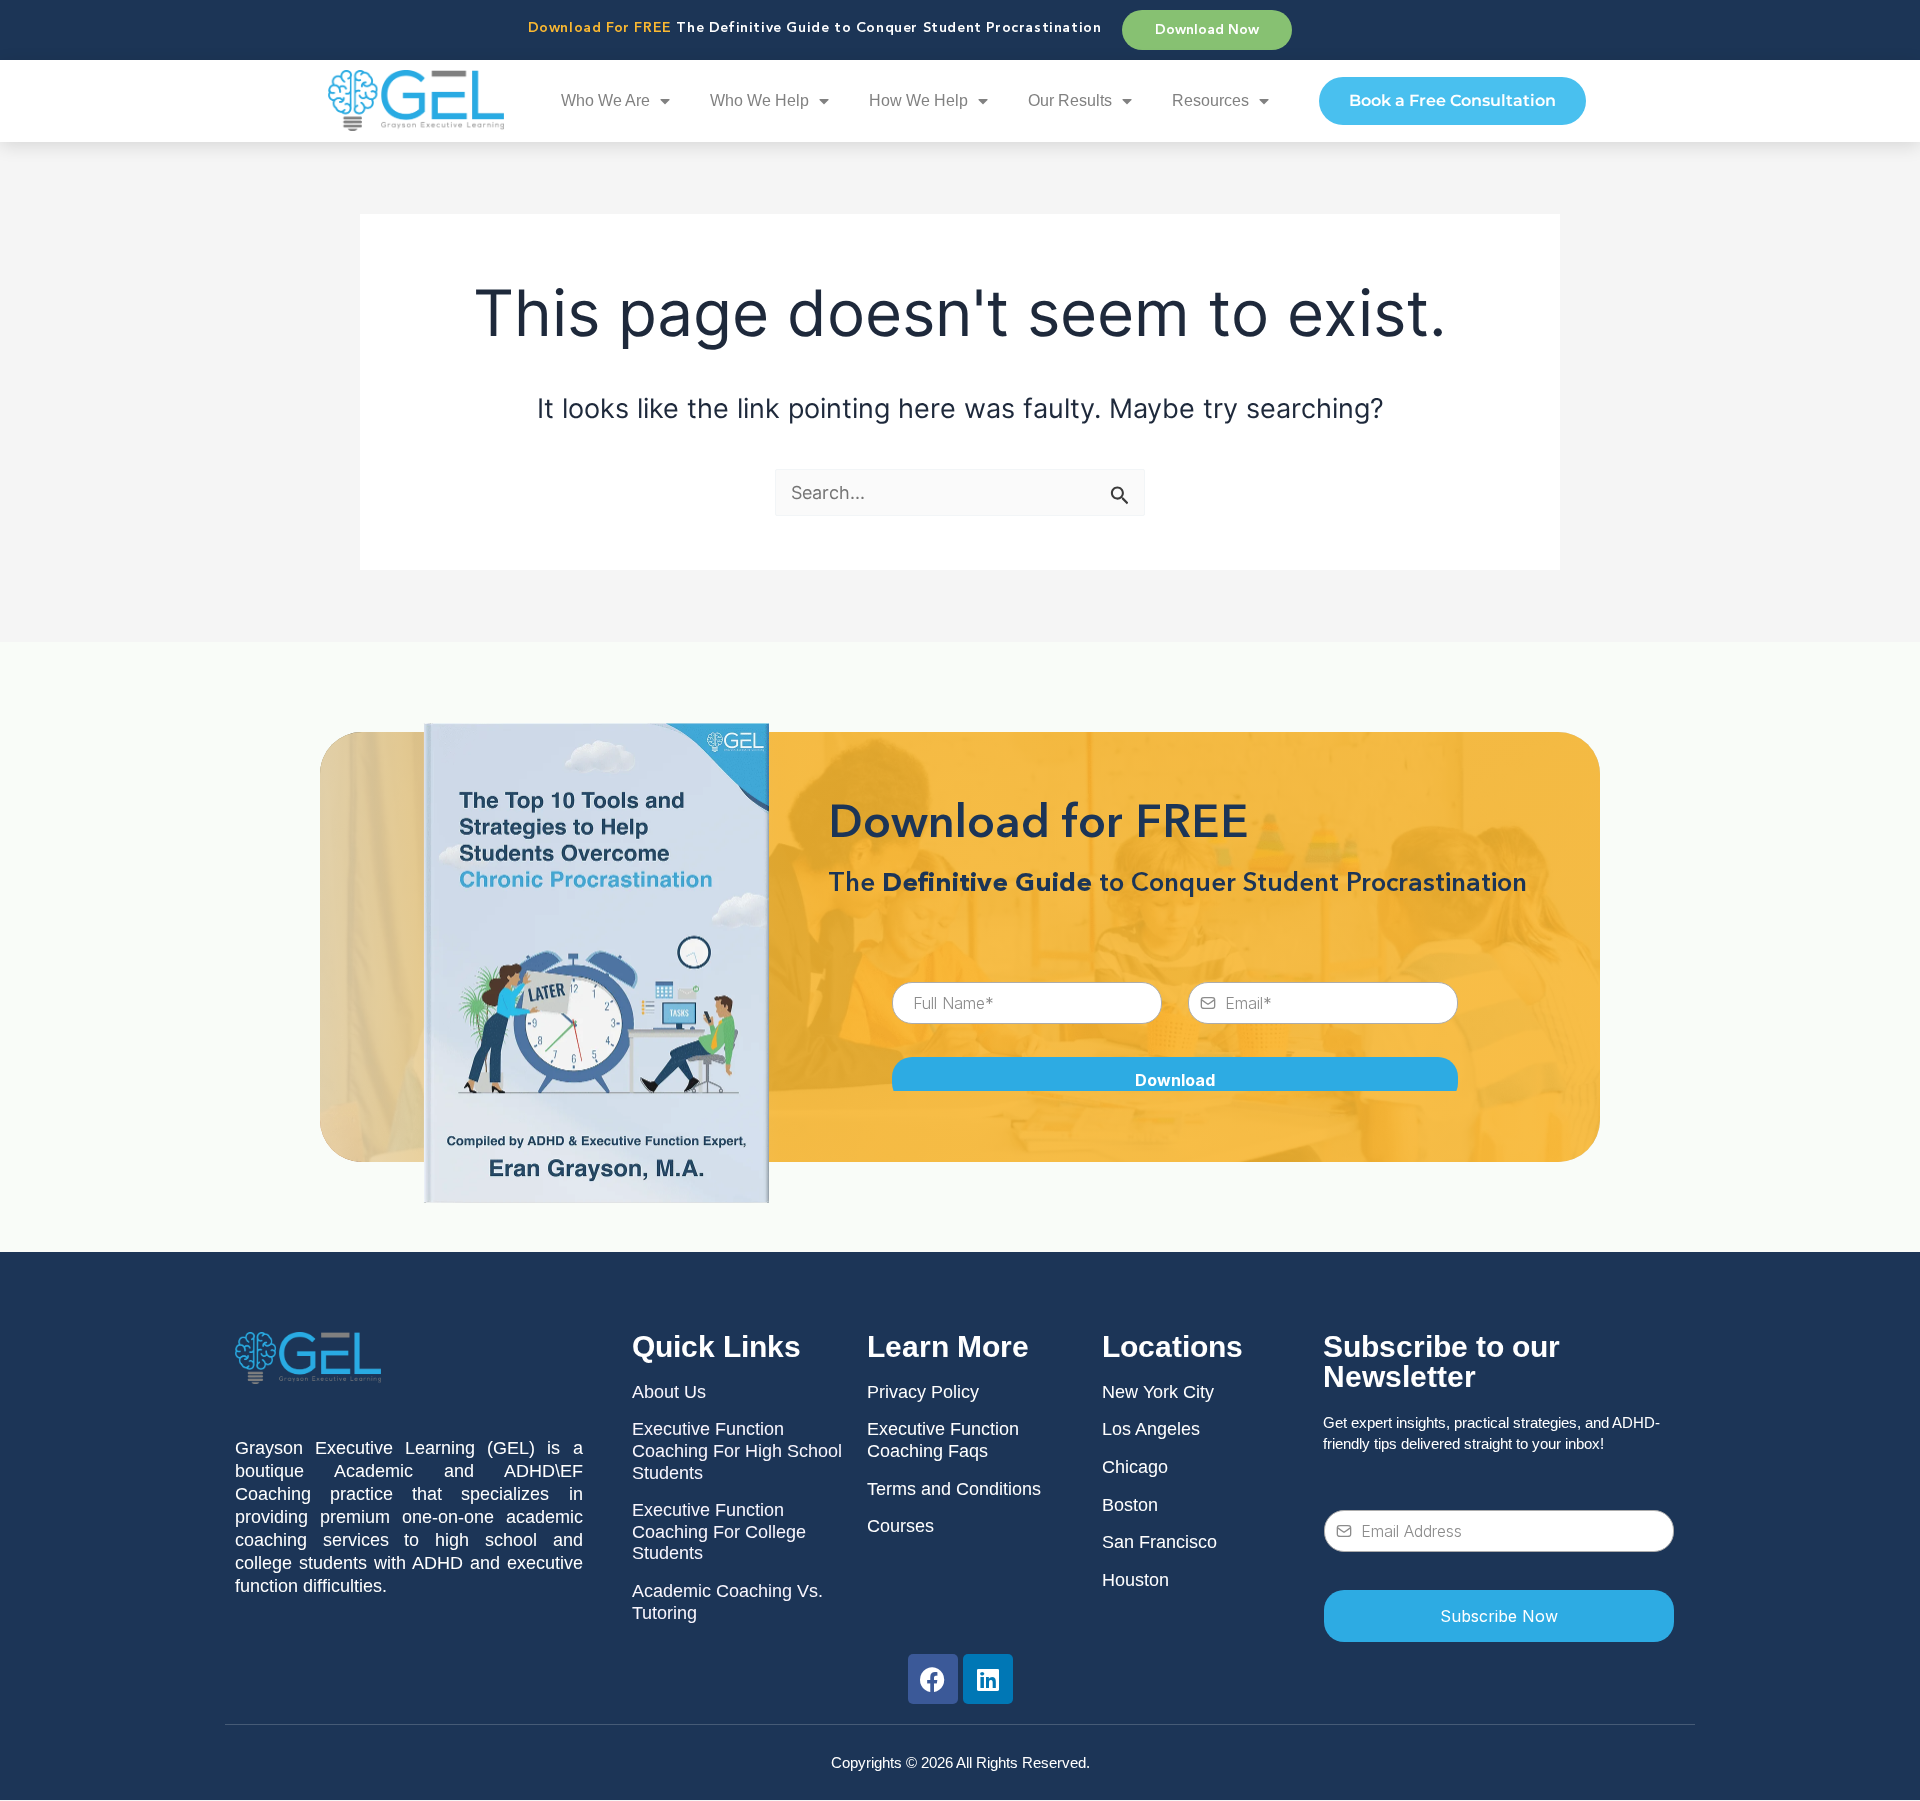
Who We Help (759, 100)
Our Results (1070, 100)
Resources (1210, 100)
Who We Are (605, 100)
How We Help (918, 100)
